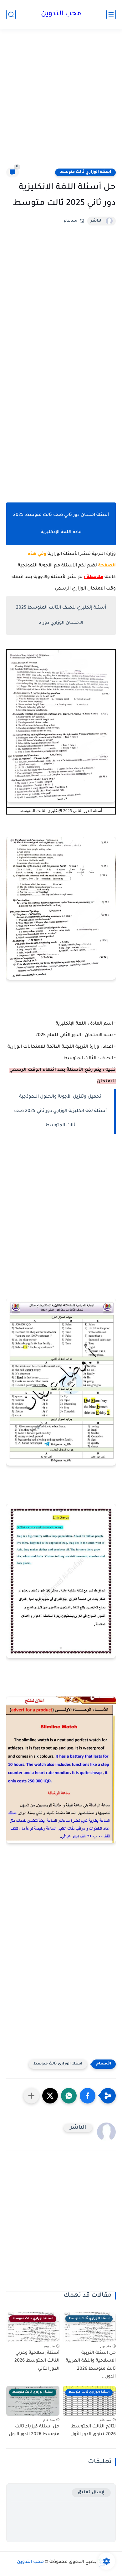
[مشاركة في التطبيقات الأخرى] (31, 2096)
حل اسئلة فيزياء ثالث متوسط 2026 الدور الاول (34, 2431)
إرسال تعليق (91, 2493)
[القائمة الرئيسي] (111, 15)
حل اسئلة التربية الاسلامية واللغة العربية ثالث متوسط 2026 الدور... (91, 2365)
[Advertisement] (61, 102)
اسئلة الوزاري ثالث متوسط (85, 172)
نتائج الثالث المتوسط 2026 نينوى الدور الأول (93, 2431)
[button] (88, 2096)
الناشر (97, 221)
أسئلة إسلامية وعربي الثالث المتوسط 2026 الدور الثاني (37, 2361)
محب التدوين (61, 14)
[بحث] (11, 15)
